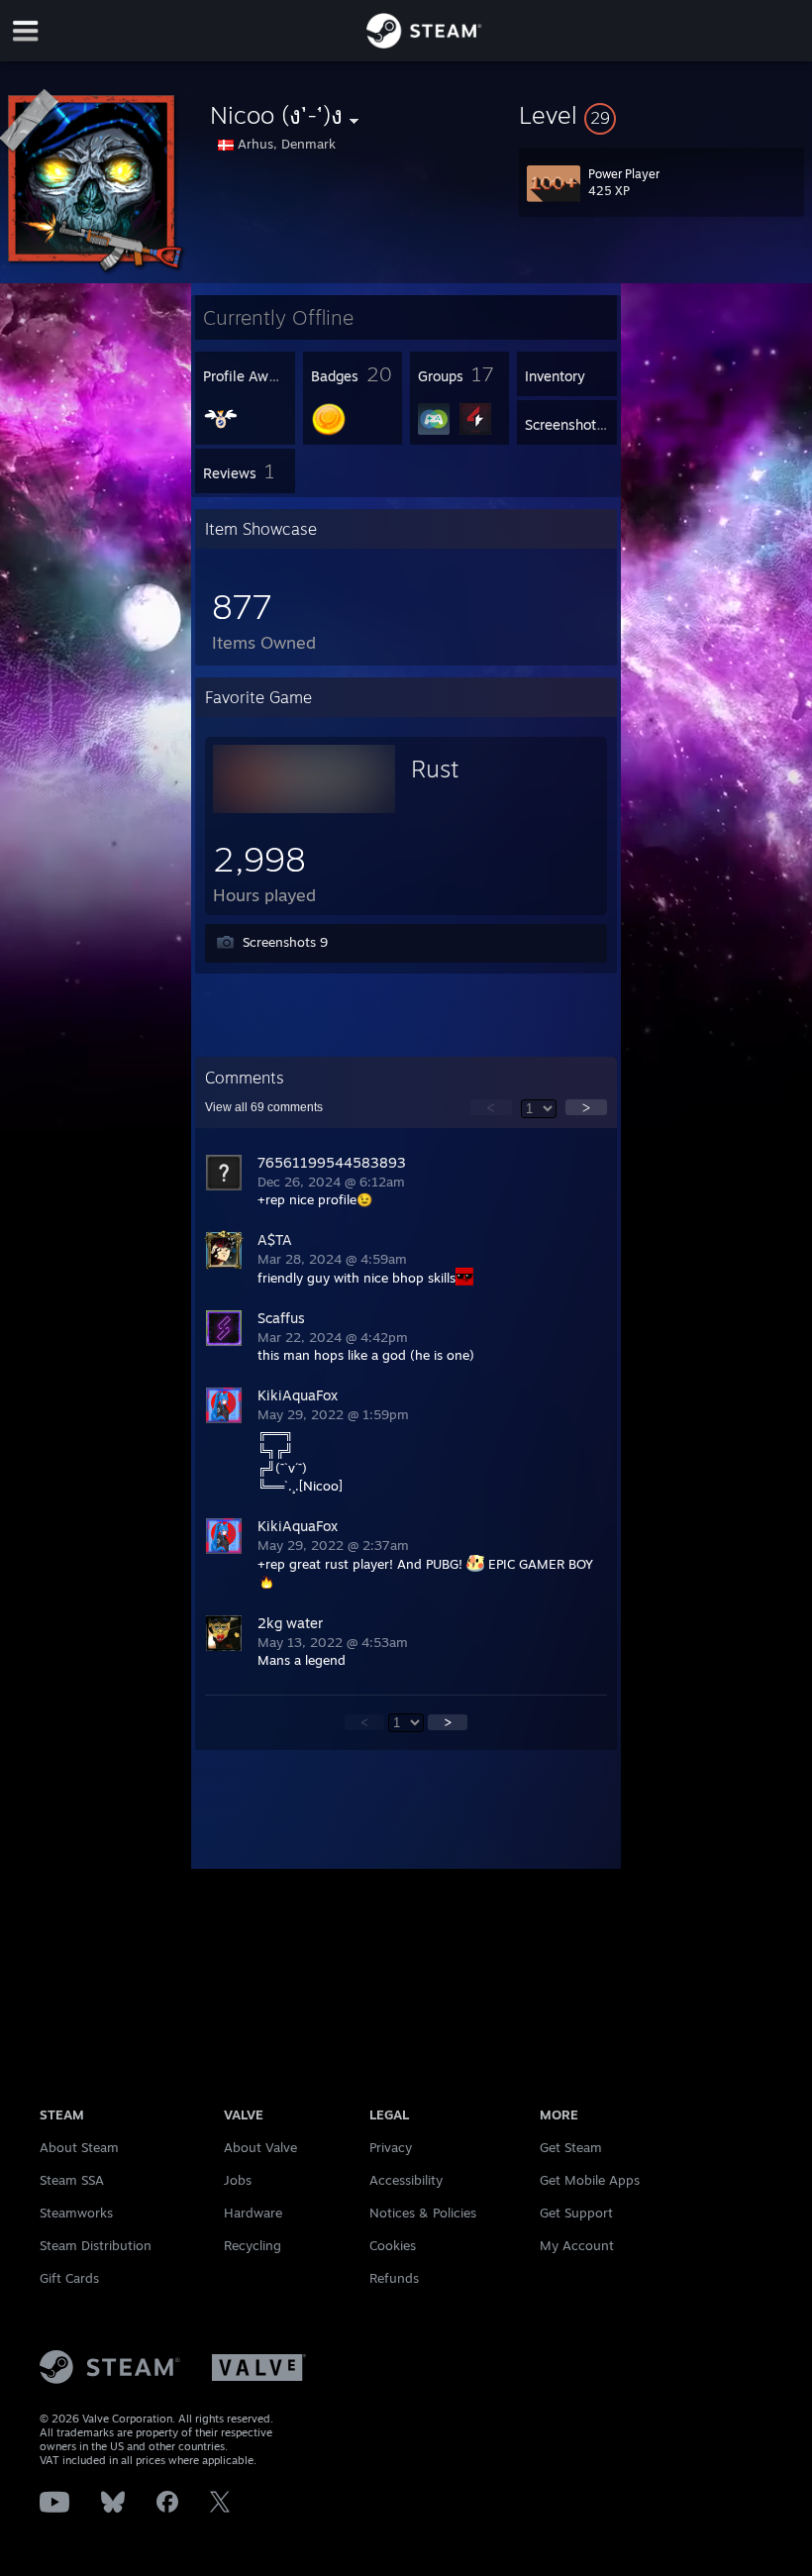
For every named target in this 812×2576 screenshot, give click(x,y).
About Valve (260, 2147)
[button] (661, 115)
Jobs (238, 2180)
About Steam (79, 2147)
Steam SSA (72, 2180)
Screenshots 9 (285, 942)
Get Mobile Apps (590, 2180)
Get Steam (571, 2147)
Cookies (393, 2245)
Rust (435, 769)
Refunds (394, 2278)
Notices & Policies (423, 2213)
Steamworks (76, 2213)
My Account (577, 2245)
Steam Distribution (96, 2245)
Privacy (391, 2147)
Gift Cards (69, 2278)
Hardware (253, 2213)
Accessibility (406, 2180)
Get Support (576, 2213)
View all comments (264, 1107)
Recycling (253, 2245)
